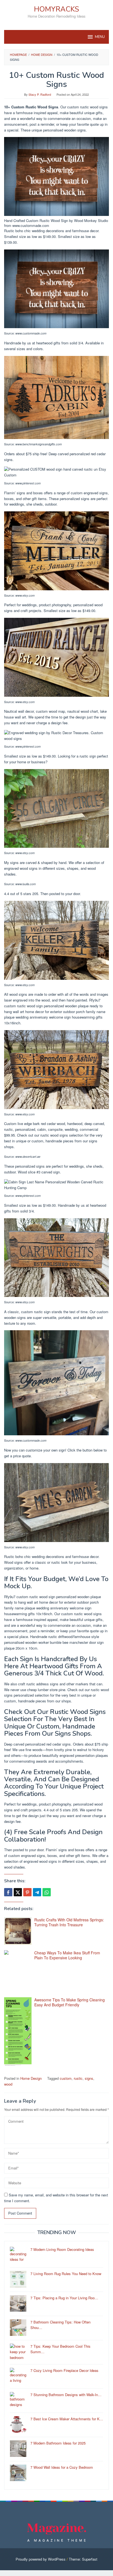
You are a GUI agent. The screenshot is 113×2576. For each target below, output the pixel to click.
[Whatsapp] (47, 1892)
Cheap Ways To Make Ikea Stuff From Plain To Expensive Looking (67, 1955)
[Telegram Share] (37, 1892)
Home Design (31, 2078)
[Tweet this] (18, 1892)
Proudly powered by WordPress (41, 2559)
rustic (78, 2078)
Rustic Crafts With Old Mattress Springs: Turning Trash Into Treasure (69, 1922)
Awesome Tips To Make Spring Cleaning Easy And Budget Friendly (70, 2002)
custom (66, 2078)
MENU (100, 37)
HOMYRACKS (56, 9)
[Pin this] (27, 1892)
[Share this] (8, 1892)
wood (8, 2084)
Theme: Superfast (83, 2559)
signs (89, 2078)
